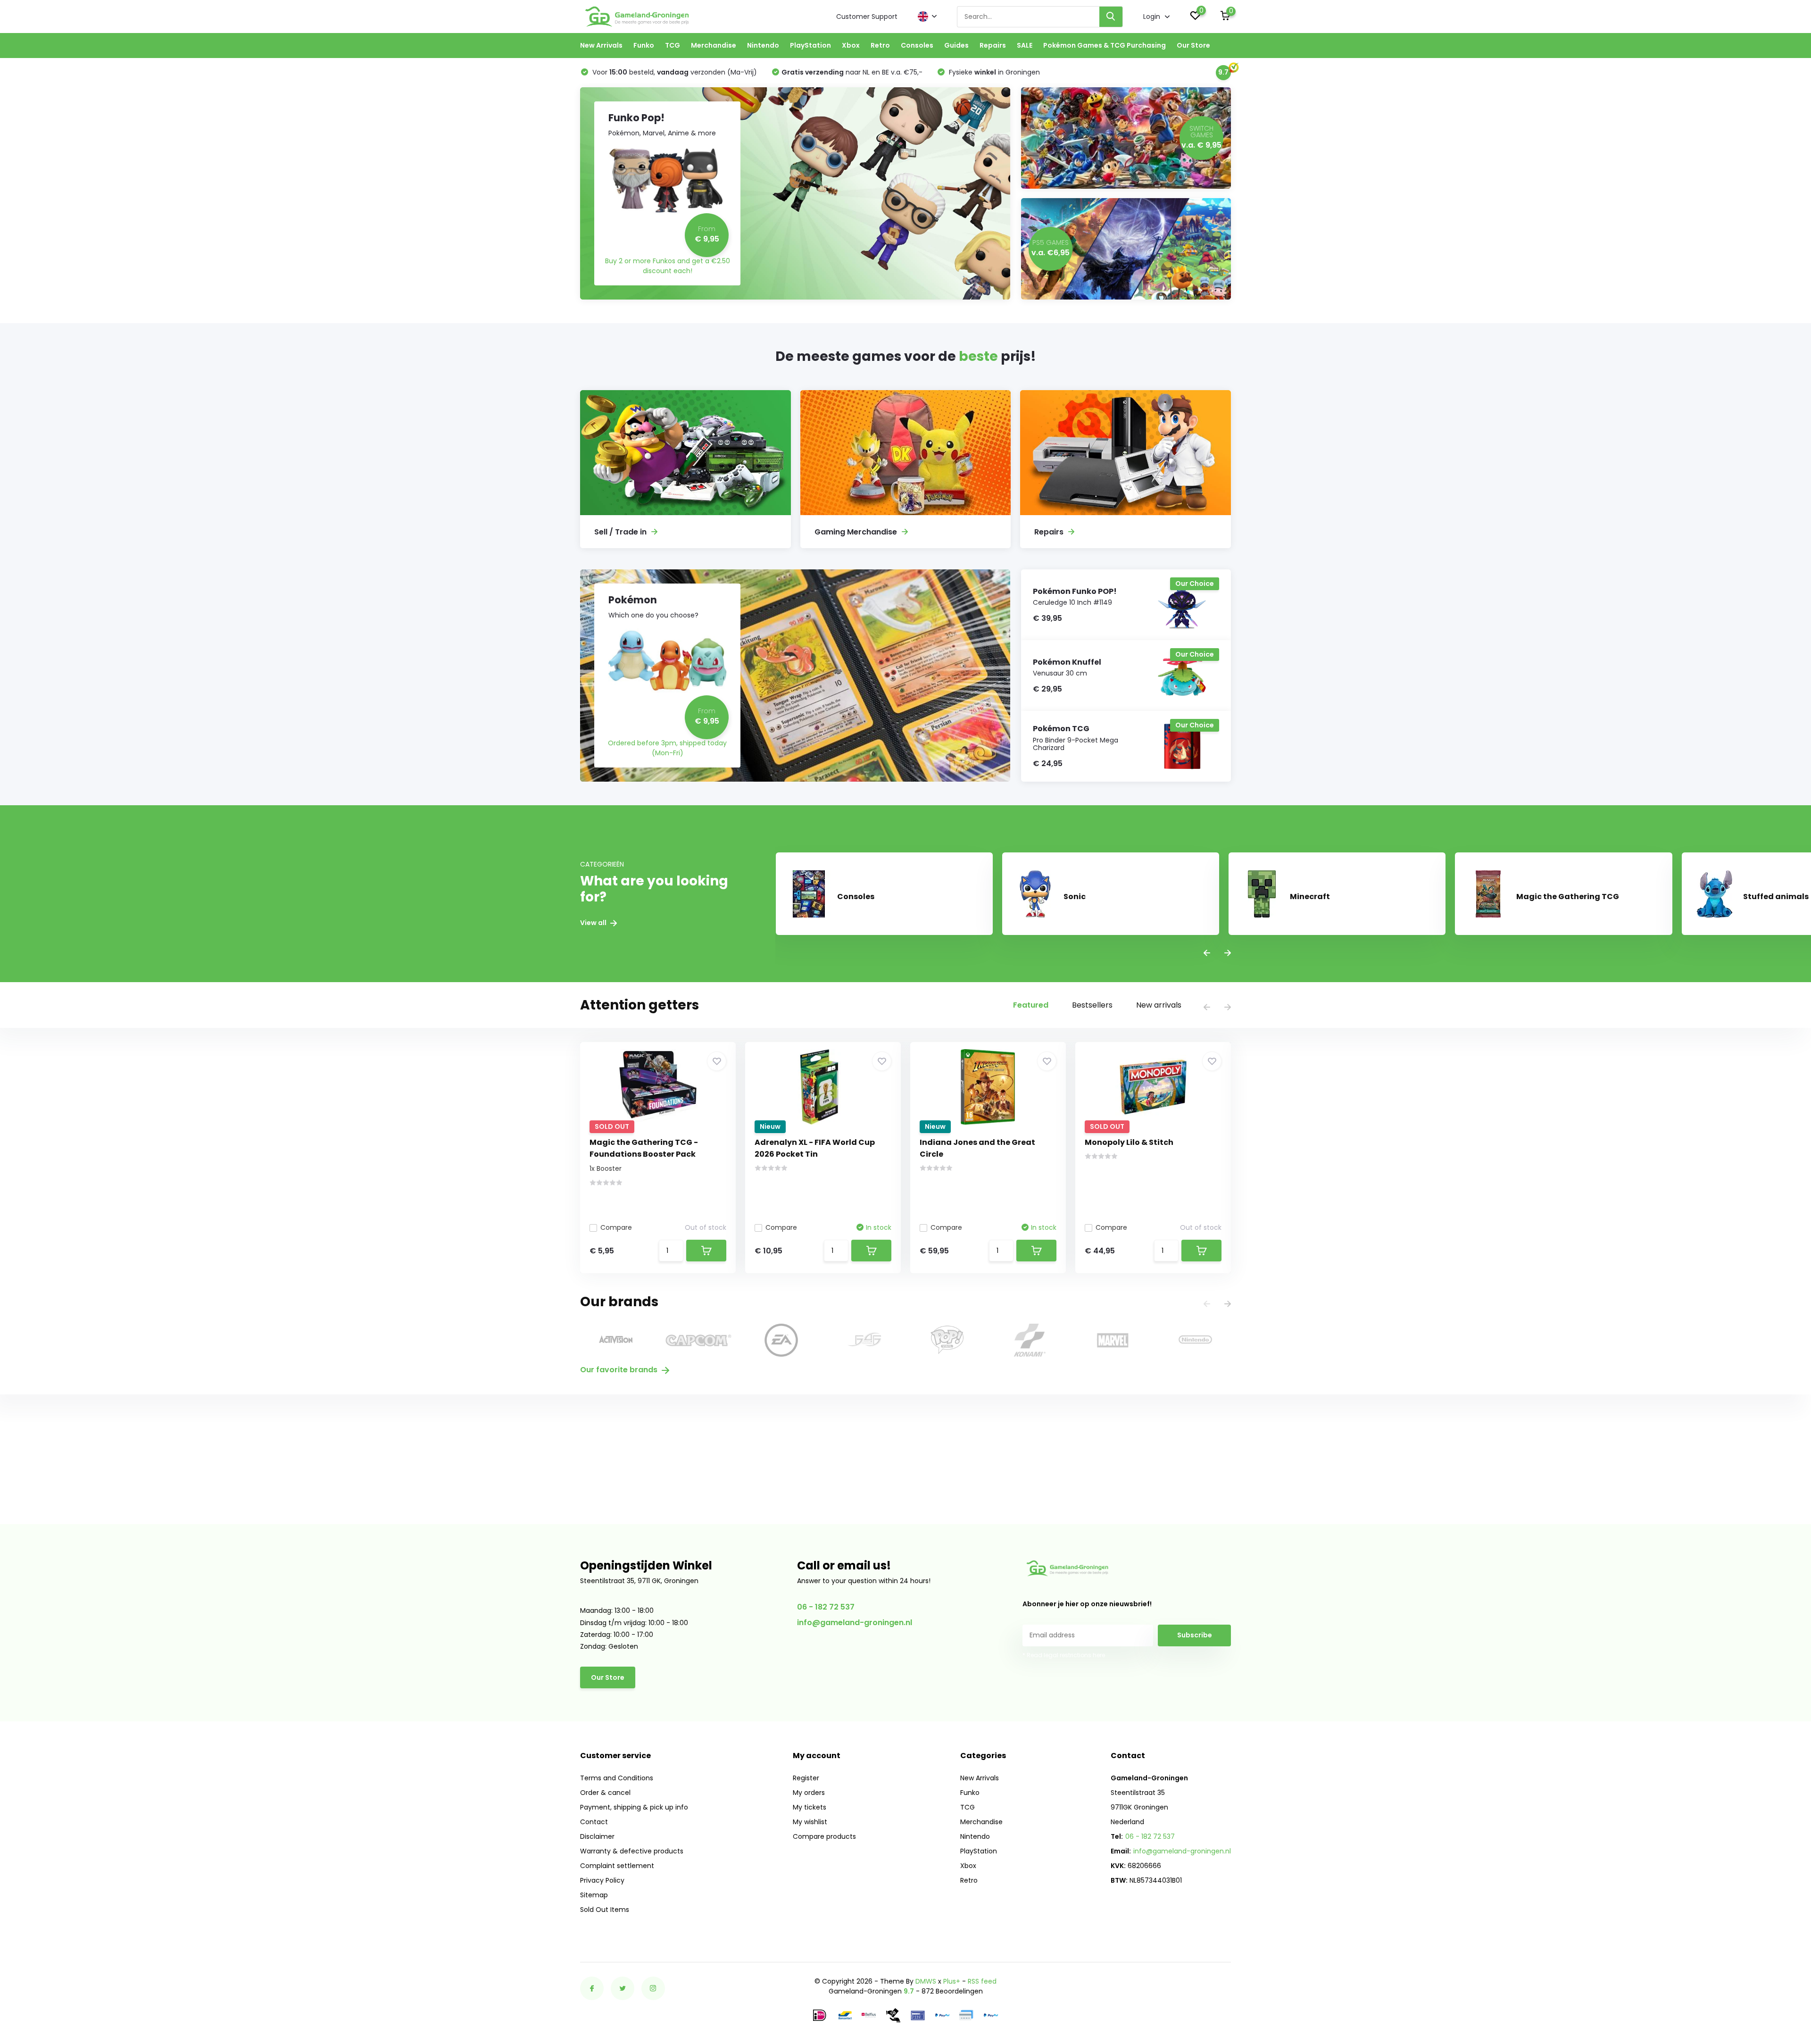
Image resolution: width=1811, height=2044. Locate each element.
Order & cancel (605, 1793)
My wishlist (810, 1822)
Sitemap (594, 1895)
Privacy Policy (602, 1880)
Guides (956, 45)
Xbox (851, 45)
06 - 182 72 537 (826, 1607)
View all (594, 923)
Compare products (824, 1836)
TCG (673, 45)
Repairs (993, 45)
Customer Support (867, 17)
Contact (594, 1822)
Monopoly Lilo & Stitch (1129, 1142)
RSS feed (982, 1981)
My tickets (810, 1807)
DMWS (926, 1981)
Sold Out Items (605, 1910)
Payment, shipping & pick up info (634, 1807)
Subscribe (1195, 1635)
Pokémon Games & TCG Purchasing (1105, 45)
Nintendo (763, 45)
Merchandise (714, 45)
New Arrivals (601, 45)
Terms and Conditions (617, 1778)
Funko (644, 45)
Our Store (1193, 45)
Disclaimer (597, 1836)
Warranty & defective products (632, 1851)
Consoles (917, 45)
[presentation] (1207, 954)
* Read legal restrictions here (1064, 1655)
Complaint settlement (617, 1866)
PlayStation (810, 45)
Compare (616, 1227)
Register (806, 1778)
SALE (1025, 45)
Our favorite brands (620, 1370)
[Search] (1111, 17)
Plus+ (952, 1981)
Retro (880, 45)
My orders (809, 1793)
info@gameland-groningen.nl (855, 1623)
